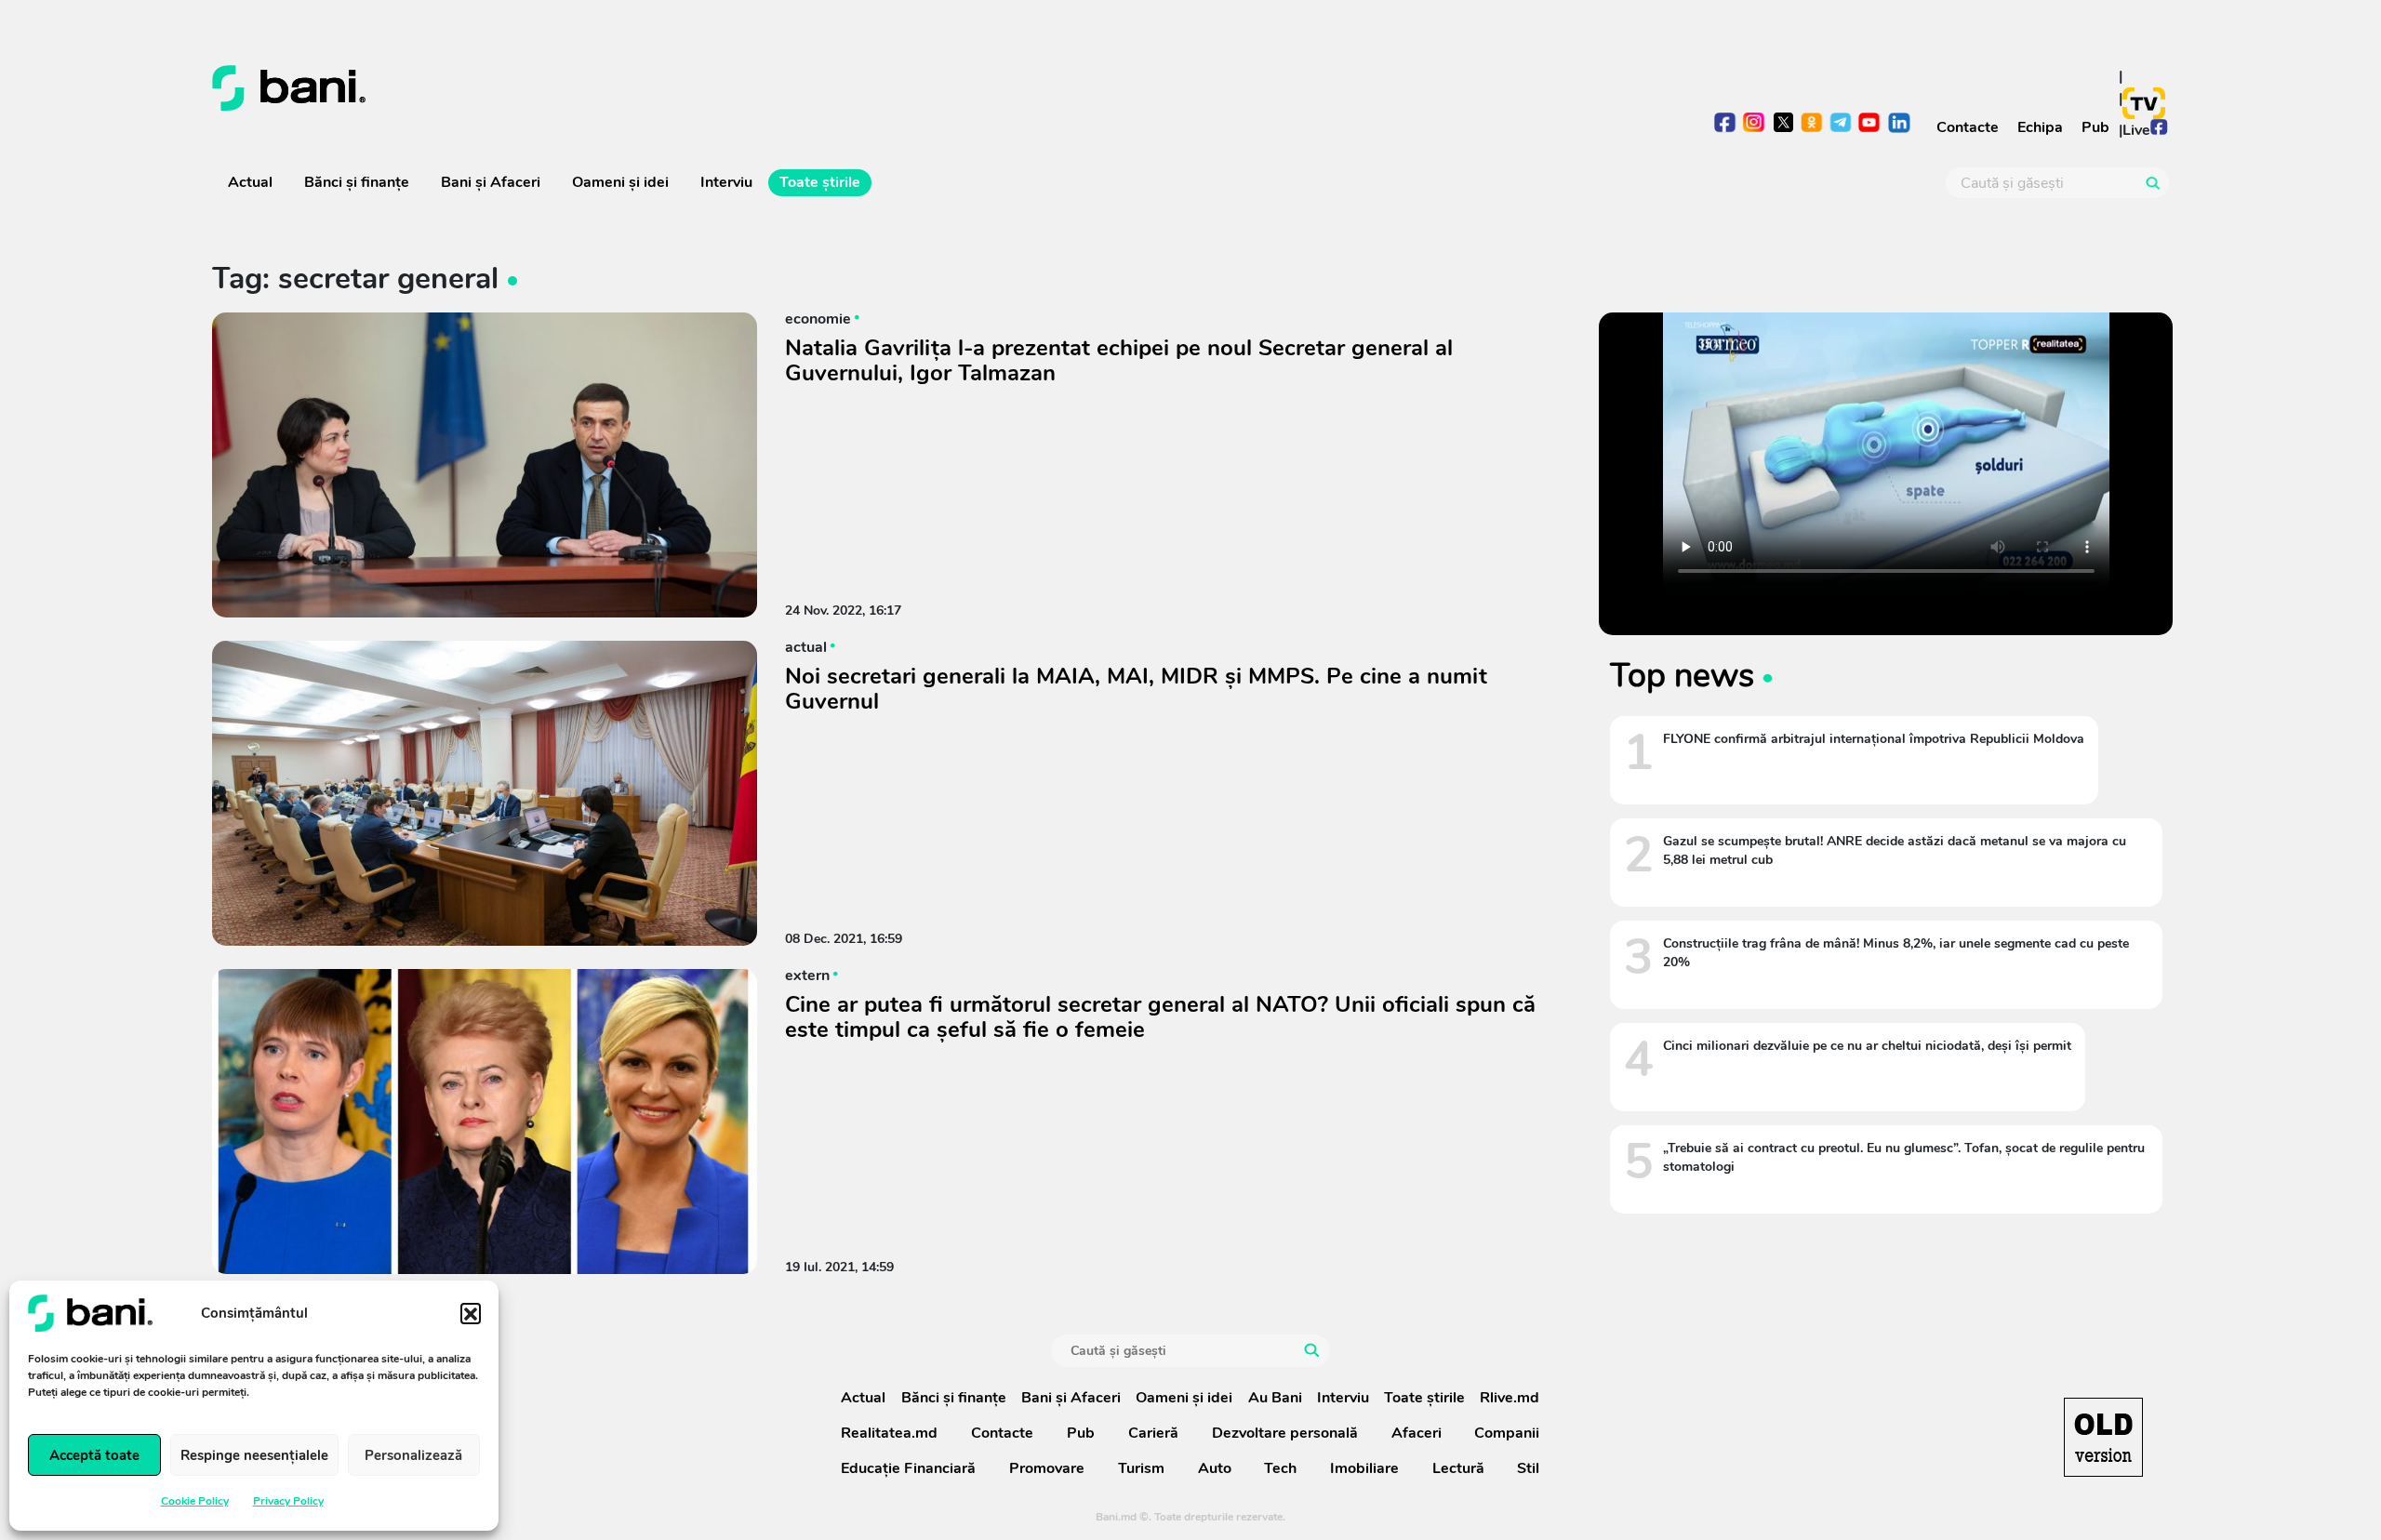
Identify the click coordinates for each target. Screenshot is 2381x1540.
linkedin (1899, 124)
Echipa (2040, 127)
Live (2136, 130)
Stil (1528, 1468)
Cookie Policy (195, 1501)
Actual (250, 182)
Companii (1507, 1433)
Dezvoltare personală (1285, 1433)
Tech (1280, 1468)
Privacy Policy (288, 1501)
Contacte (1968, 127)
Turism (1141, 1468)
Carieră (1153, 1433)
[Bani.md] (2103, 1437)
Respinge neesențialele (254, 1455)
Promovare (1047, 1468)
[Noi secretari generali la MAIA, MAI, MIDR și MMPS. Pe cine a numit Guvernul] (485, 793)
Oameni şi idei (620, 182)
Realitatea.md (889, 1433)
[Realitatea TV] (2144, 103)
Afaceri (1417, 1433)
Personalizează (413, 1455)
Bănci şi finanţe (357, 182)
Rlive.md (1510, 1398)
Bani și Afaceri (491, 182)
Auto (1215, 1468)
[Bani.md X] (1783, 122)
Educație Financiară (908, 1468)
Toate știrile (820, 182)
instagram (1755, 124)
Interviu (726, 182)
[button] (471, 1313)
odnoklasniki (1812, 124)
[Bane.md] (694, 88)
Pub (2095, 127)
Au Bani (1275, 1398)
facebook (1726, 124)
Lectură (1458, 1468)
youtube (1870, 124)
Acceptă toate (94, 1455)
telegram (1841, 124)
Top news (1682, 675)
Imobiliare (1364, 1468)
